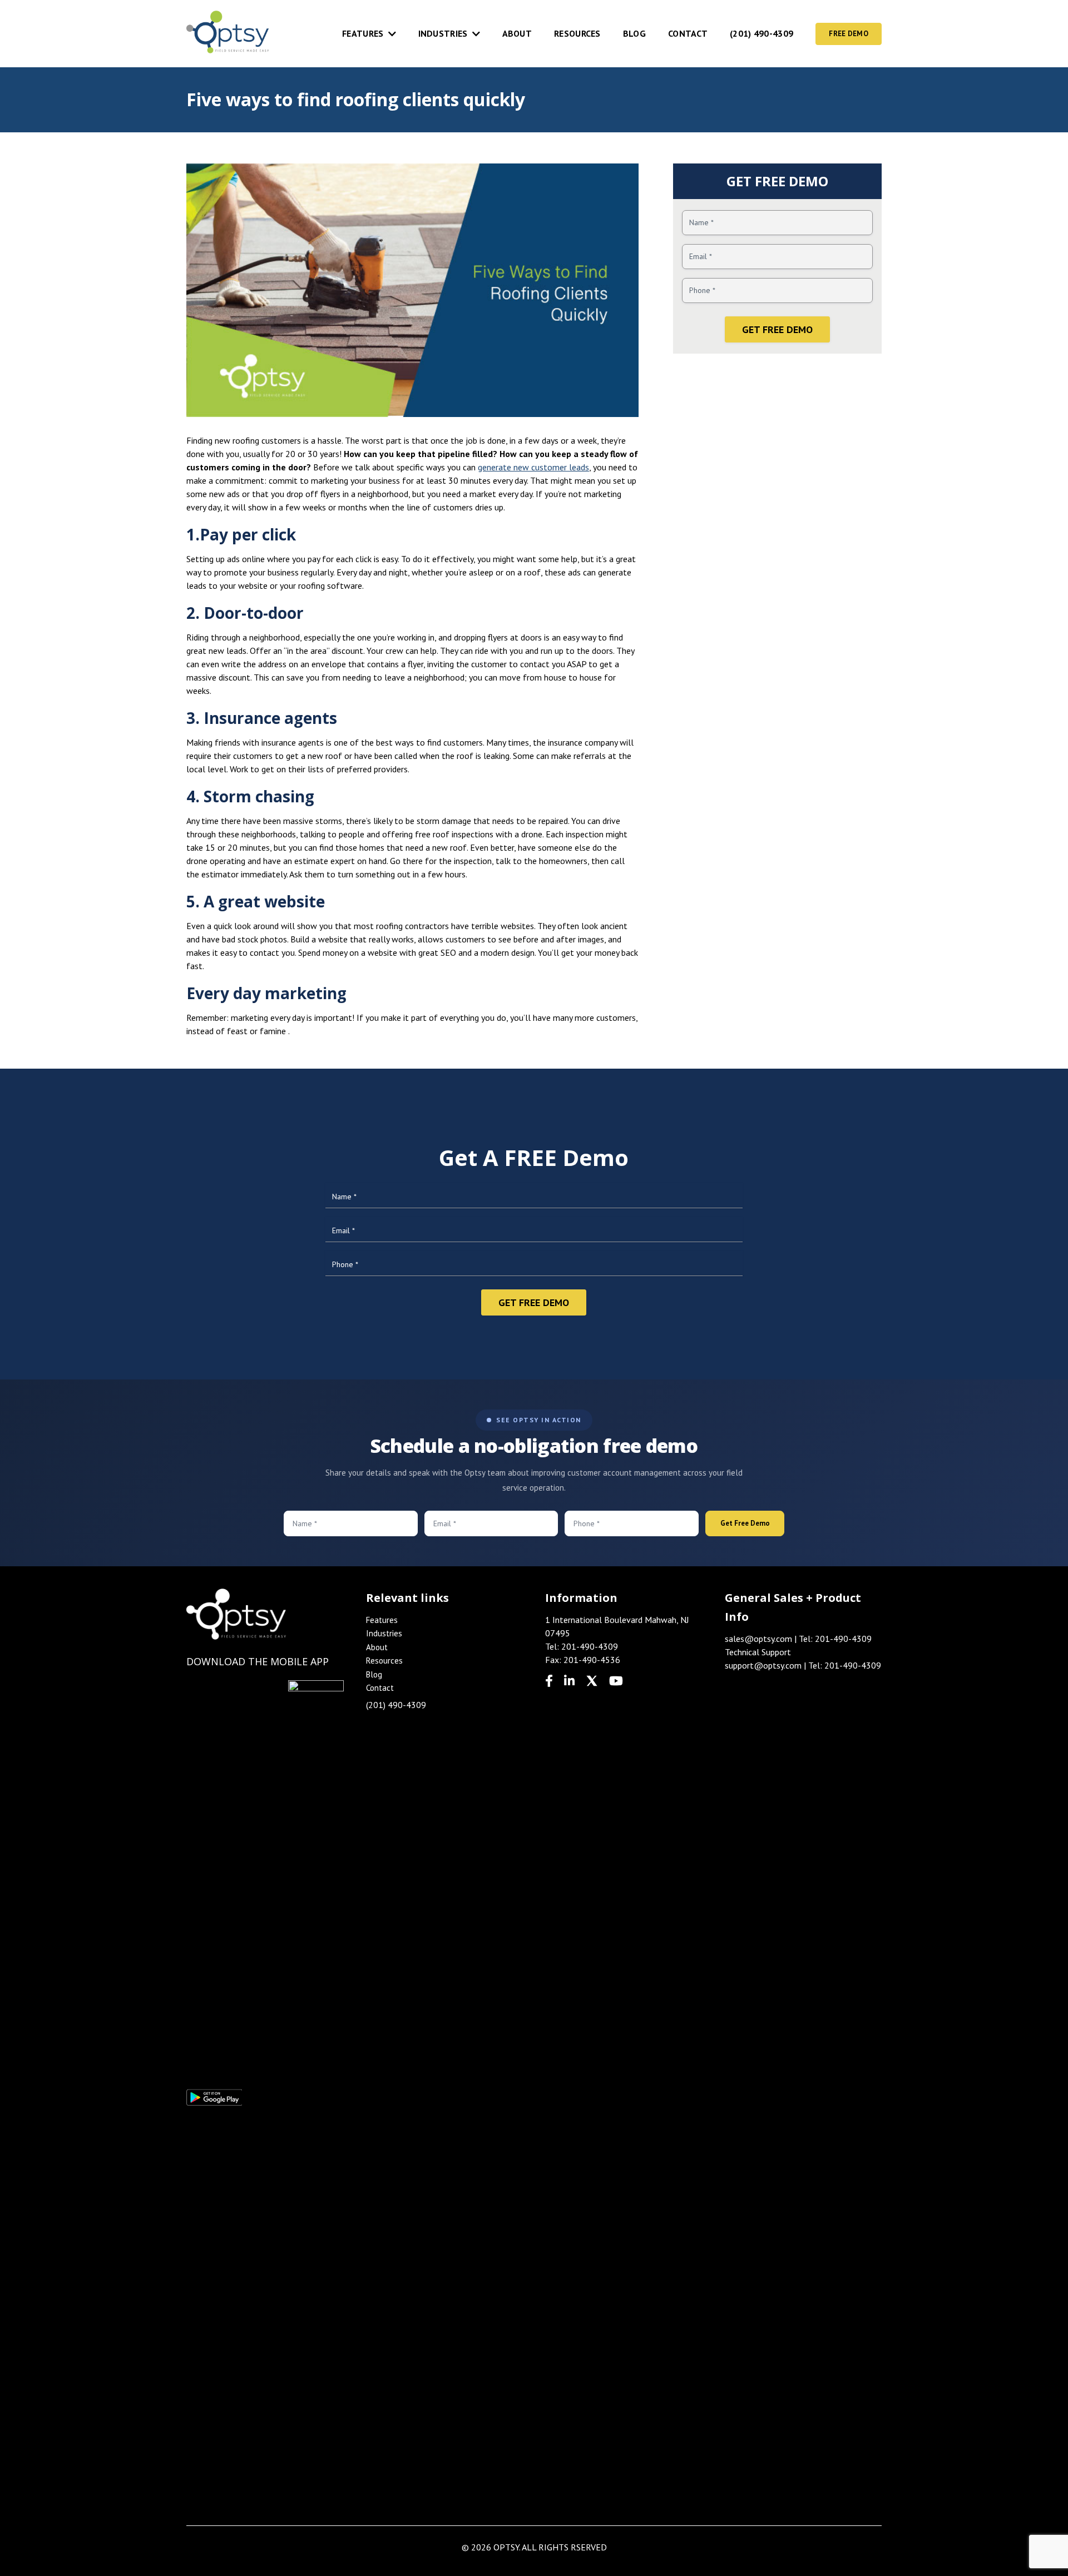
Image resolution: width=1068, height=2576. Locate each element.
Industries (443, 33)
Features (363, 33)
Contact (688, 33)
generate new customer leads (533, 467)
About (517, 33)
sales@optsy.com (758, 1639)
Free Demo (849, 34)
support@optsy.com (763, 1665)
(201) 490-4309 (762, 33)
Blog (634, 33)
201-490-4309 (590, 1646)
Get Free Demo (777, 329)
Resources (577, 33)
